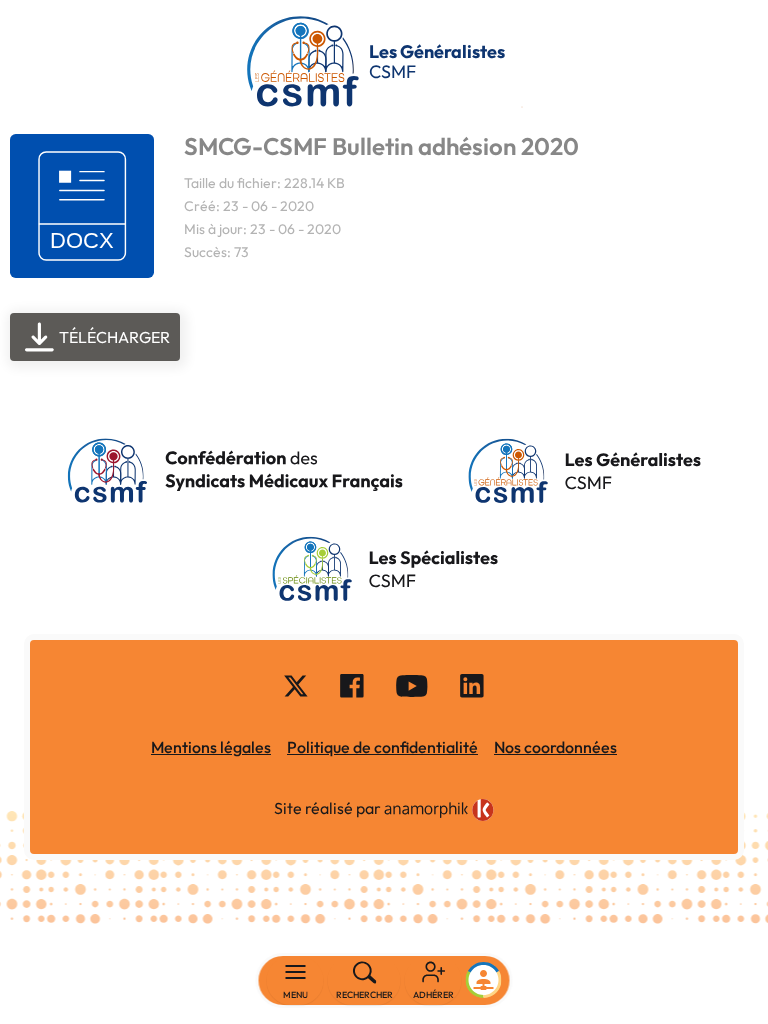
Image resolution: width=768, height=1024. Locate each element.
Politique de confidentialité (382, 747)
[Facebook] (352, 685)
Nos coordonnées (555, 747)
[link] (439, 810)
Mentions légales (211, 747)
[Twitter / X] (296, 685)
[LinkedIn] (472, 685)
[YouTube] (412, 685)
